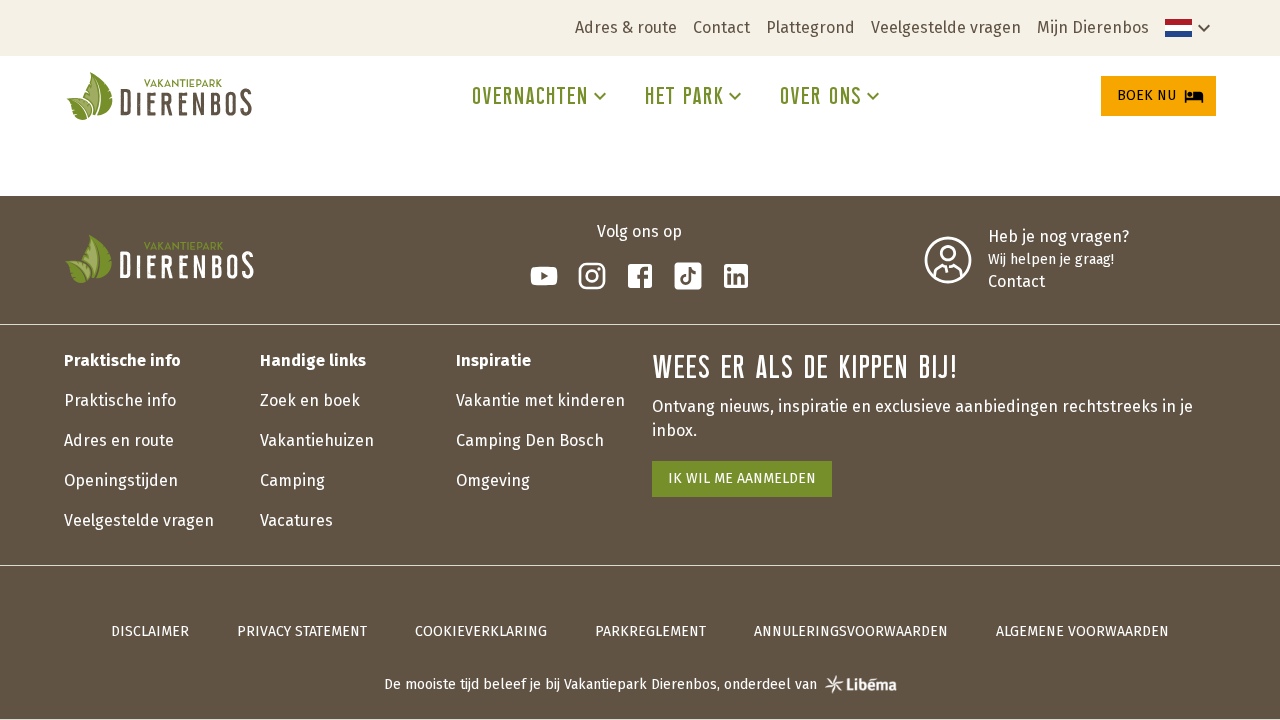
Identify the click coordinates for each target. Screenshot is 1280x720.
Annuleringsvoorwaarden (851, 631)
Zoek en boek (310, 400)
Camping (292, 480)
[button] (1190, 28)
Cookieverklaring (481, 631)
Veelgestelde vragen (946, 27)
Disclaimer (150, 631)
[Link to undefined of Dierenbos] (544, 276)
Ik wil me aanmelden (742, 478)
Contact (721, 27)
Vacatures (296, 520)
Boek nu (1146, 95)
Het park (683, 95)
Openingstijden (121, 480)
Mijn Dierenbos (1093, 27)
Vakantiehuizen (317, 440)
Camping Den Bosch (530, 440)
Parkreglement (650, 631)
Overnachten (529, 95)
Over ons (820, 95)
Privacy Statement (302, 631)
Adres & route (626, 27)
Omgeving (493, 480)
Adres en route (119, 440)
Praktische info (120, 400)
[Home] (159, 96)
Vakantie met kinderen (540, 400)
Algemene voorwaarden (1082, 631)
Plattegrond (810, 27)
